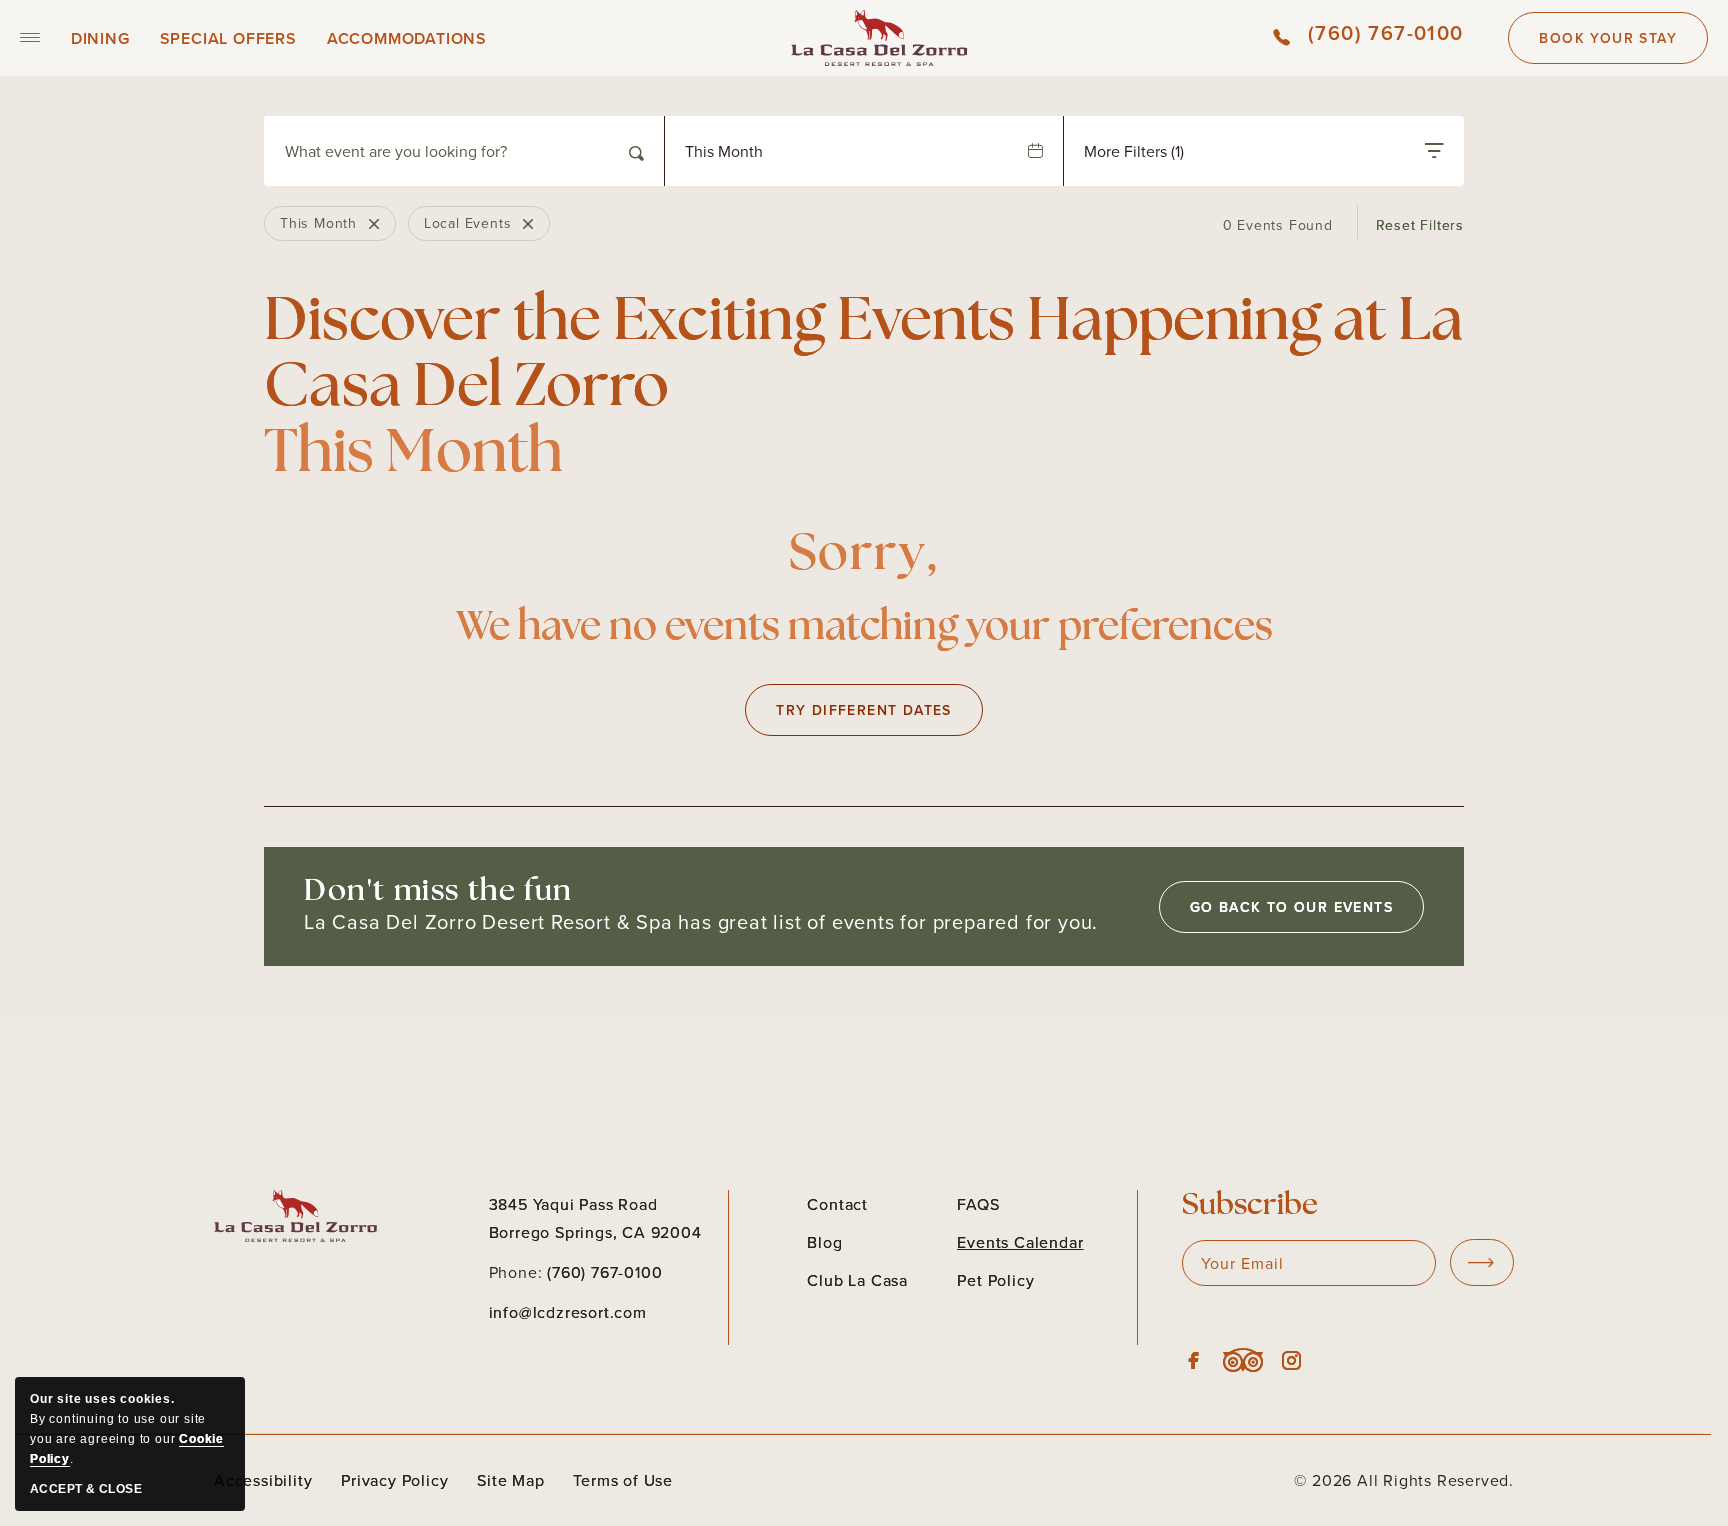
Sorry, (864, 556)
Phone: (516, 1272)
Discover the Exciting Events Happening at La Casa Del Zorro (863, 390)
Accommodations (407, 38)
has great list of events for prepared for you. (701, 922)
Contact (837, 1204)
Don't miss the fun (438, 892)
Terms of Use (623, 1480)
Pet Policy (995, 1280)
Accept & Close (86, 1489)
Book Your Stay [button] (1608, 46)
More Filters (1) (1134, 151)
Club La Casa (857, 1280)
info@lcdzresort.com (568, 1312)
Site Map (510, 1480)
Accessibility (263, 1480)
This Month (724, 151)
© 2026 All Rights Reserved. (1404, 1480)
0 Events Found (1278, 225)
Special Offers (228, 38)
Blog (824, 1242)
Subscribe (1250, 1206)
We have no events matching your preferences (864, 629)
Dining (100, 38)
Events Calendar (1020, 1242)
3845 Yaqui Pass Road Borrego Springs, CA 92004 (595, 1218)
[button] (30, 38)
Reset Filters (1420, 225)
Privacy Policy (394, 1480)
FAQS (978, 1204)
